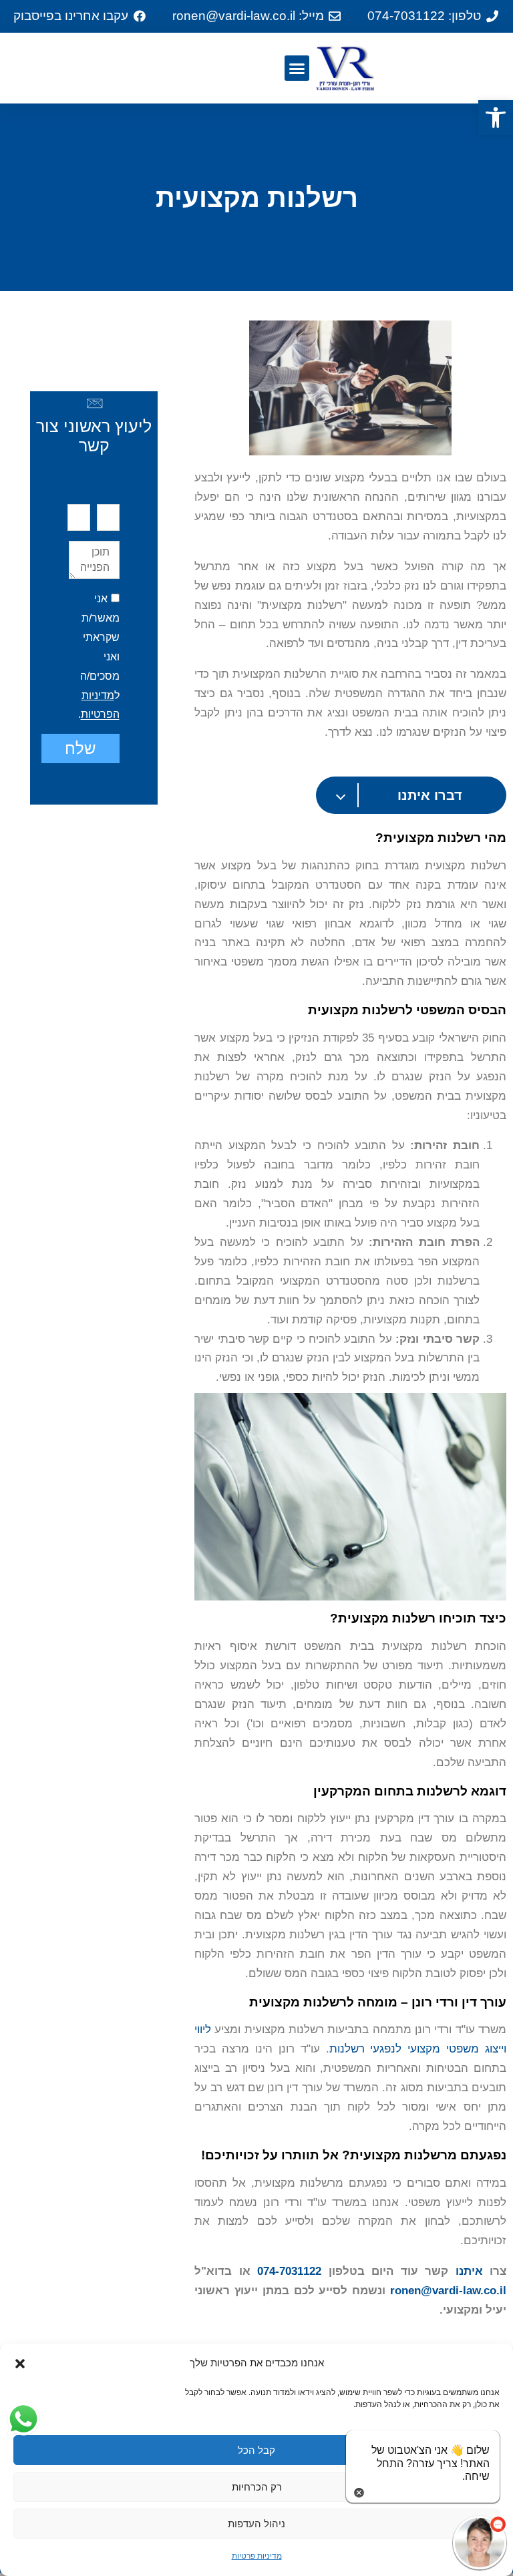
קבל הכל (256, 2450)
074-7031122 (289, 2271)
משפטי (463, 2049)
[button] (496, 118)
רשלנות (347, 2049)
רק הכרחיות (257, 2487)
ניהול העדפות (256, 2524)
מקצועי (424, 2049)
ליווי (203, 2029)
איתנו (469, 2271)
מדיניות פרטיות (257, 2556)
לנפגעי (386, 2049)
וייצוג (496, 2049)
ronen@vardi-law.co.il (448, 2291)
